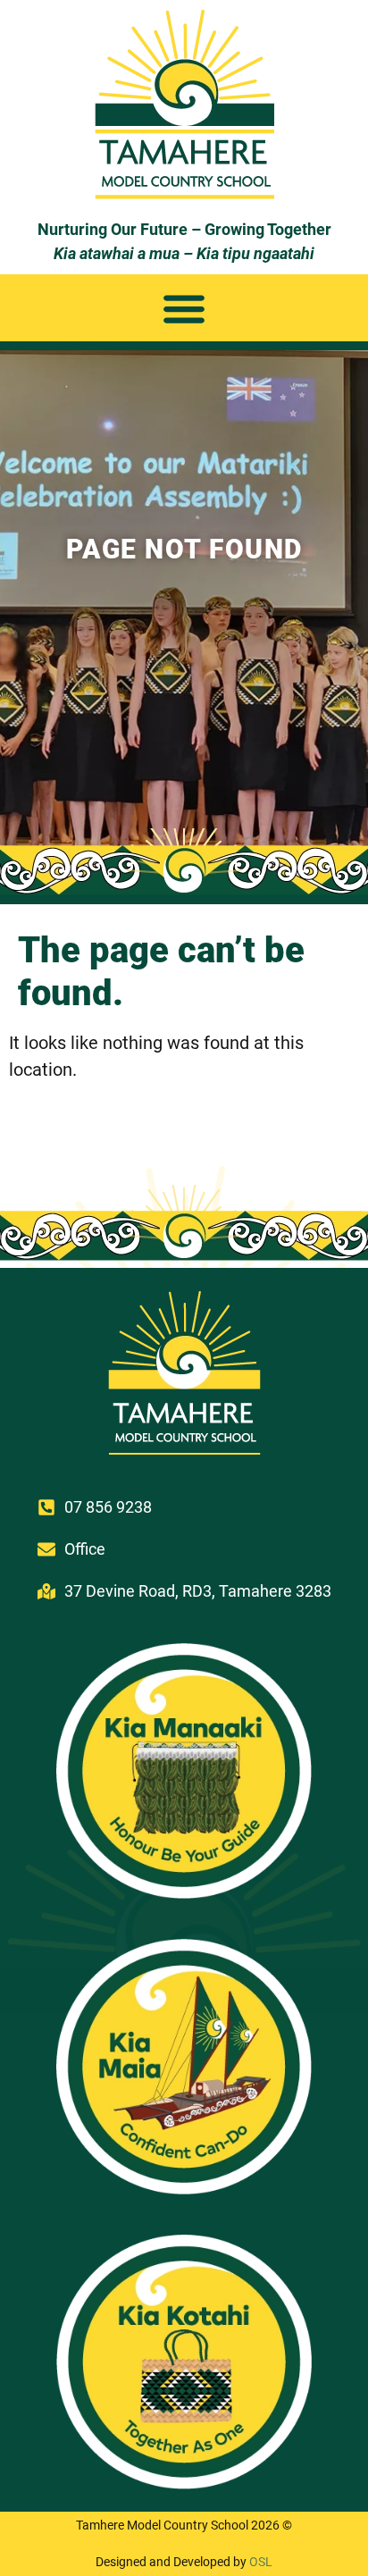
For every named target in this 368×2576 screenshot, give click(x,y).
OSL (261, 2562)
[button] (184, 308)
